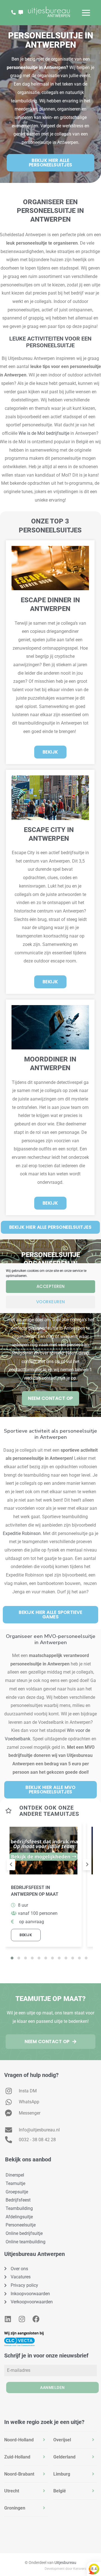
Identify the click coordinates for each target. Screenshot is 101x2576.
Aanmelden (52, 2387)
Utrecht (12, 2491)
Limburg (62, 2474)
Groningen (15, 2508)
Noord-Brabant (19, 2474)
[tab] (26, 2440)
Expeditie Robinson (22, 1533)
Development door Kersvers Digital (71, 2569)
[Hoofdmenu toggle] (86, 13)
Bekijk (26, 1935)
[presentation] (11, 1865)
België (60, 2491)
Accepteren (51, 1286)
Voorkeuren (51, 1302)
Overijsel (62, 2440)
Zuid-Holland (17, 2457)
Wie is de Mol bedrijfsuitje (44, 433)
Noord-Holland (19, 2440)
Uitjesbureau (65, 2563)
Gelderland (64, 2457)
